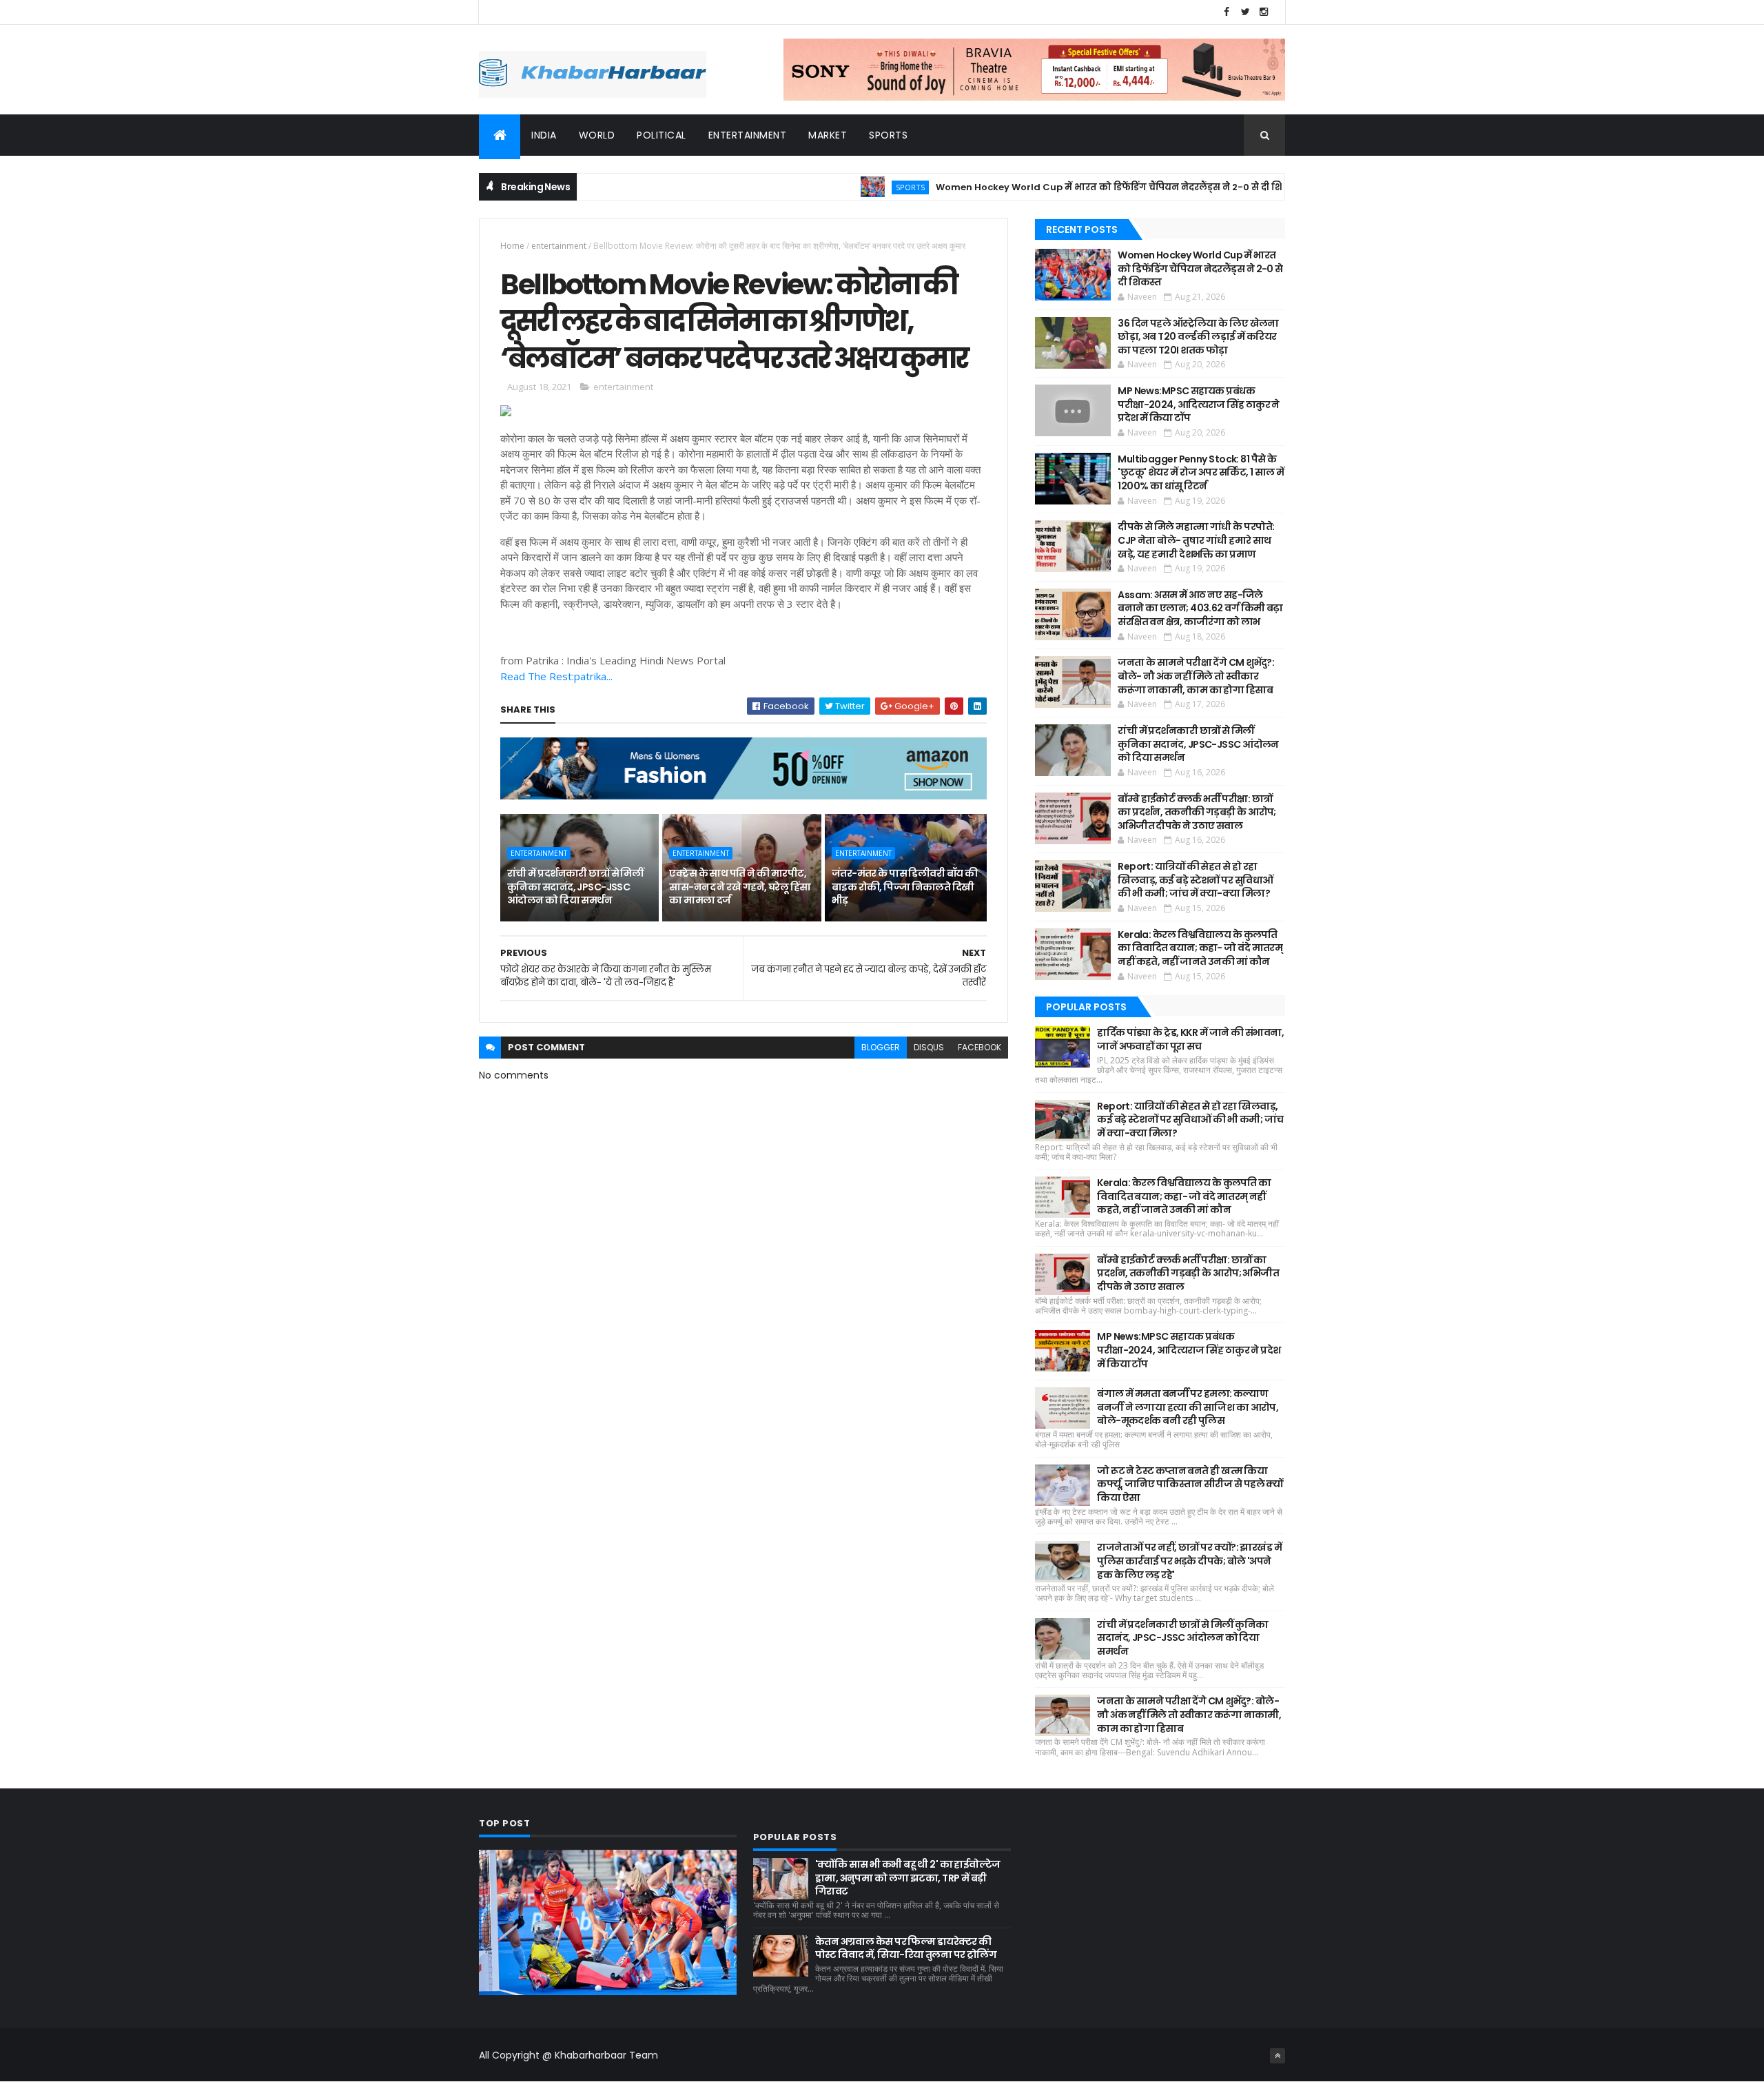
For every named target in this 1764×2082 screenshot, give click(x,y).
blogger (881, 1047)
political (661, 135)
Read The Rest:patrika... (556, 676)
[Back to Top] (1278, 2056)
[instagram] (1264, 12)
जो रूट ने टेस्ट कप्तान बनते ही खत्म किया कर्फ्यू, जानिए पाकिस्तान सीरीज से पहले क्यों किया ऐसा (1190, 1484)
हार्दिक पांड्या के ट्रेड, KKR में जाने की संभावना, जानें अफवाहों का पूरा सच (1190, 1039)
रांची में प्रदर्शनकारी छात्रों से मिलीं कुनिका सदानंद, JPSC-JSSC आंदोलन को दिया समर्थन (575, 887)
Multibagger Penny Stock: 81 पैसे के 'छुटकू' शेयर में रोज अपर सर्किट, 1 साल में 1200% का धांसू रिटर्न (1201, 472)
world (597, 135)
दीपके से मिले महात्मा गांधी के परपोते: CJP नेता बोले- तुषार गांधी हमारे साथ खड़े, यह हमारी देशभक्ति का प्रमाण (1196, 540)
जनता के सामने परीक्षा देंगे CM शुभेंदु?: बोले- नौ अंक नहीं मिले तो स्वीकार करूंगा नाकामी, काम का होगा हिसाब (1196, 676)
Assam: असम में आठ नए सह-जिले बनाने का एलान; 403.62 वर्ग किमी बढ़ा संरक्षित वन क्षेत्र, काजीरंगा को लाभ (1200, 608)
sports (888, 135)
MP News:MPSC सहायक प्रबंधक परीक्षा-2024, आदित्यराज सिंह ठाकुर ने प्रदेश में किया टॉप (1199, 404)
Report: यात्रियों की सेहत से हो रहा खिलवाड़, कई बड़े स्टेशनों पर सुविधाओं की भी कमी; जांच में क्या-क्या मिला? (1195, 880)
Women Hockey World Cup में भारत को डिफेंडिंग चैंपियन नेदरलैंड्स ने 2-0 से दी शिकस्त (1057, 187)
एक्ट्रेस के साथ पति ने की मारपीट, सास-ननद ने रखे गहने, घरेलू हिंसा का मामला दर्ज (740, 887)
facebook (980, 1047)
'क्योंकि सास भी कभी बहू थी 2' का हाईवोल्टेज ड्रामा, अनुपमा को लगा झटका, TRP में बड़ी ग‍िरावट (908, 1878)
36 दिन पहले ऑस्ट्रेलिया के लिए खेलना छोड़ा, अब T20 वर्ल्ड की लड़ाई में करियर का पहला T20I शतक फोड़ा (1198, 337)
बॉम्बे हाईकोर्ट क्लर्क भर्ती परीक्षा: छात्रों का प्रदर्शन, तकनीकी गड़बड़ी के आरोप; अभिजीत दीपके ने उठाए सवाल (1197, 812)
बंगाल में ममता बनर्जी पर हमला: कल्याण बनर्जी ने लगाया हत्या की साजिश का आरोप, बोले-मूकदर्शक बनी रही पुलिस (1188, 1407)
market (828, 135)
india (544, 135)
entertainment (748, 135)
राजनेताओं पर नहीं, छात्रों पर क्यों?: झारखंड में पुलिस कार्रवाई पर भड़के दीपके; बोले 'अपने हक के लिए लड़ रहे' (1189, 1561)
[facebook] (1227, 12)
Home (512, 246)
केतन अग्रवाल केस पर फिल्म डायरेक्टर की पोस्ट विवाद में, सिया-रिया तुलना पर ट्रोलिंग (906, 1948)
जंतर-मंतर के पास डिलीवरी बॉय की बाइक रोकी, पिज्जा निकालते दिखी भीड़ (905, 887)
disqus (929, 1047)
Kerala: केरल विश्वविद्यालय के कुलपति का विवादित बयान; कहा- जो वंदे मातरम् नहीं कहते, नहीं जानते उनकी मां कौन (1200, 948)
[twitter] (1245, 12)
